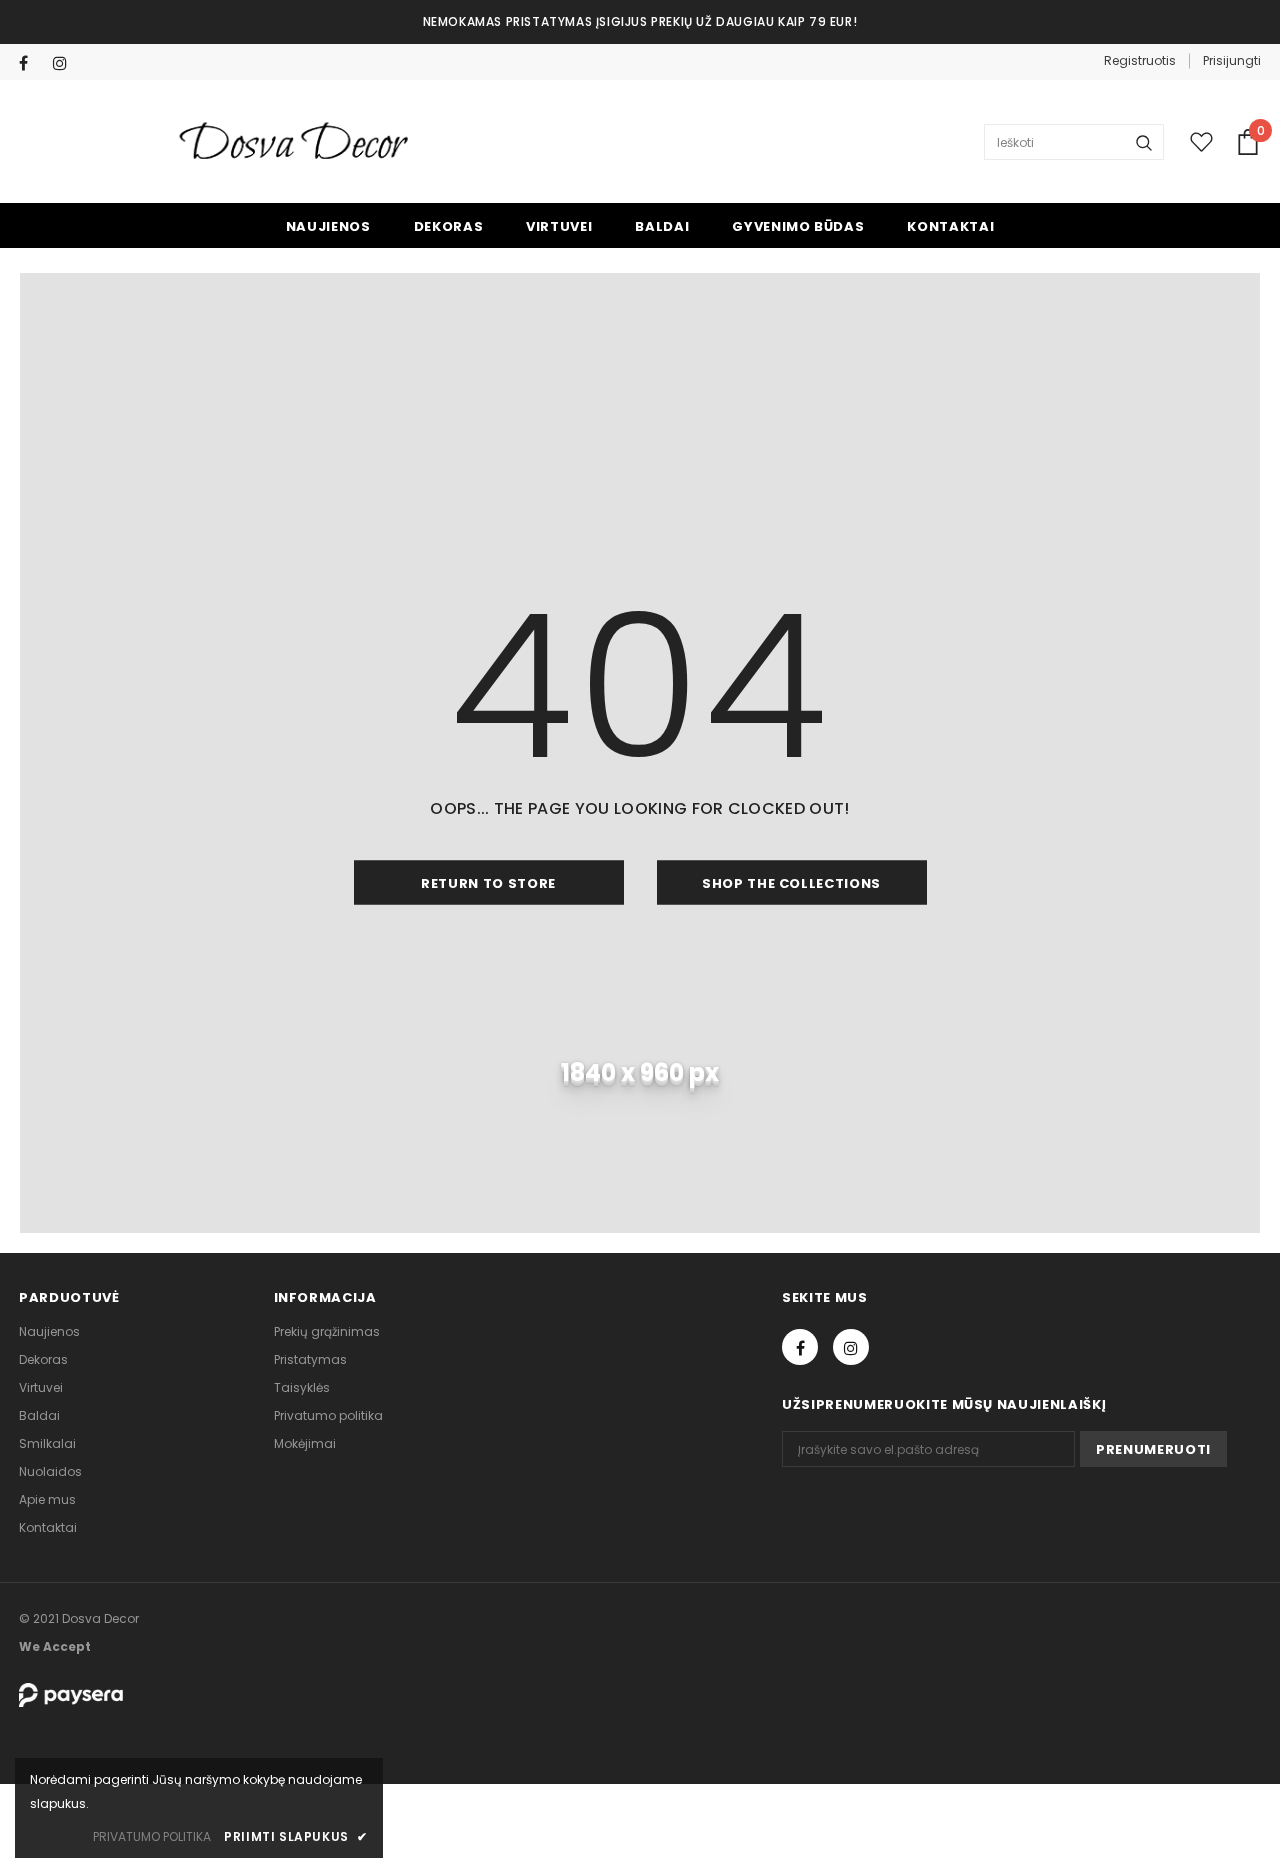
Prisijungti (1232, 60)
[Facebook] (31, 63)
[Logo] (295, 142)
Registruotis (1140, 60)
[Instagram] (65, 63)
